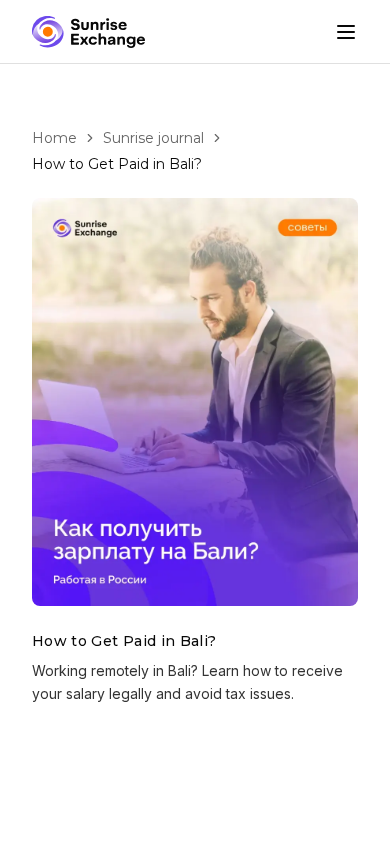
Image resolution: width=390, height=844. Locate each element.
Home (54, 138)
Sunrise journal (153, 138)
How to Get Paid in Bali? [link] (117, 164)
